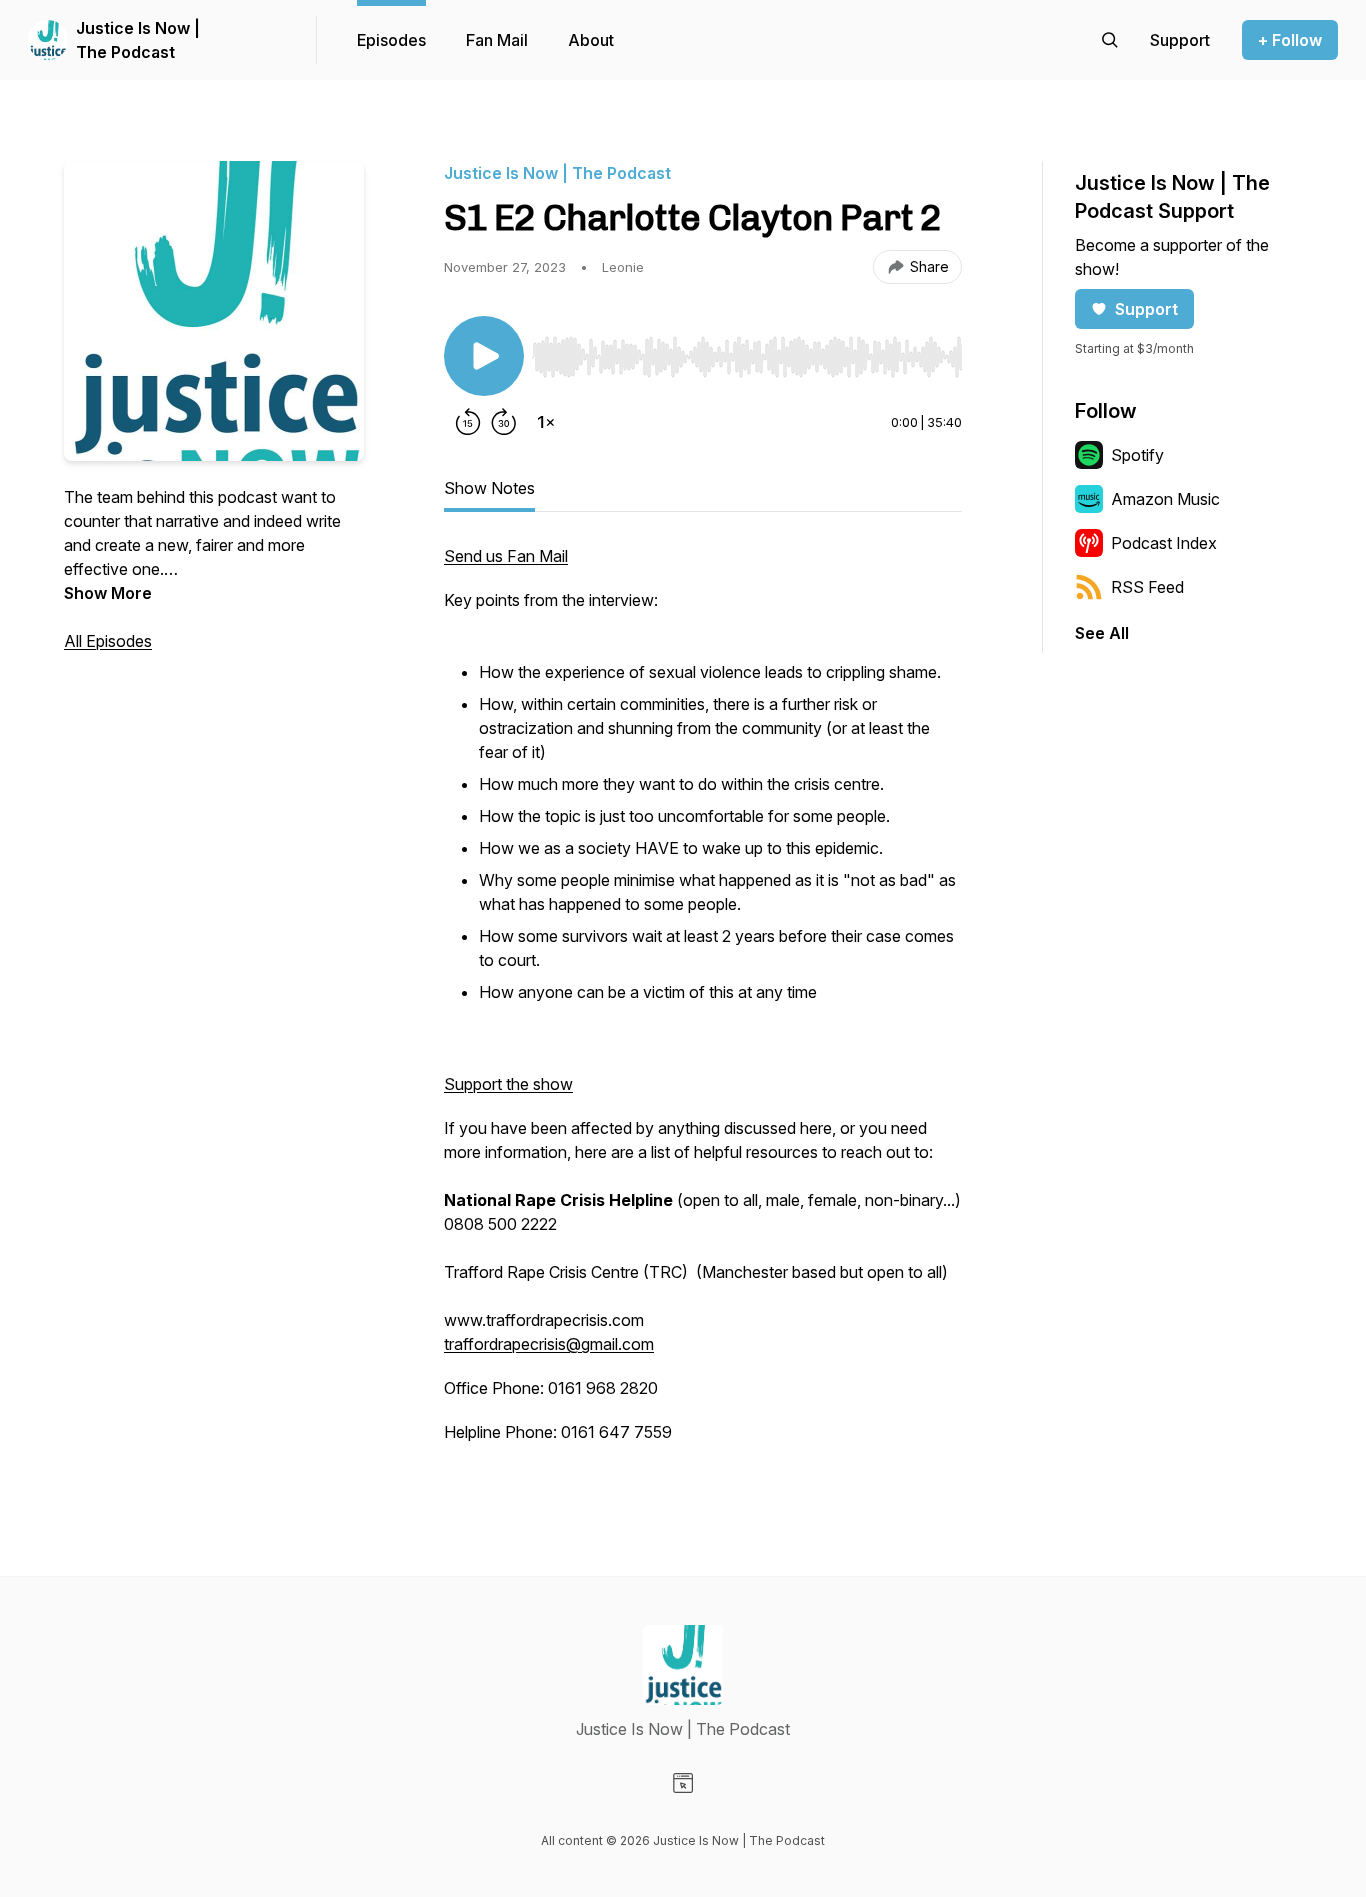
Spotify (1137, 455)
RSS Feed (1147, 587)
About (591, 40)
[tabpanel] (703, 1004)
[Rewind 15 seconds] (468, 422)
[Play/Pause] (484, 356)
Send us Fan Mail (506, 556)
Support (1146, 309)
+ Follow (1290, 40)
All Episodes (108, 641)
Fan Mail (497, 40)
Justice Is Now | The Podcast (138, 40)
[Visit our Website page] (683, 1783)
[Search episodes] (1110, 40)
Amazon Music (1165, 499)
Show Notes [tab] (489, 488)
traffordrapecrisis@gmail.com (549, 1344)
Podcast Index (1164, 543)
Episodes (391, 40)
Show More (108, 593)
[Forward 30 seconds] (504, 422)
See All (1102, 633)
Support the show (508, 1084)
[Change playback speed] (546, 422)
